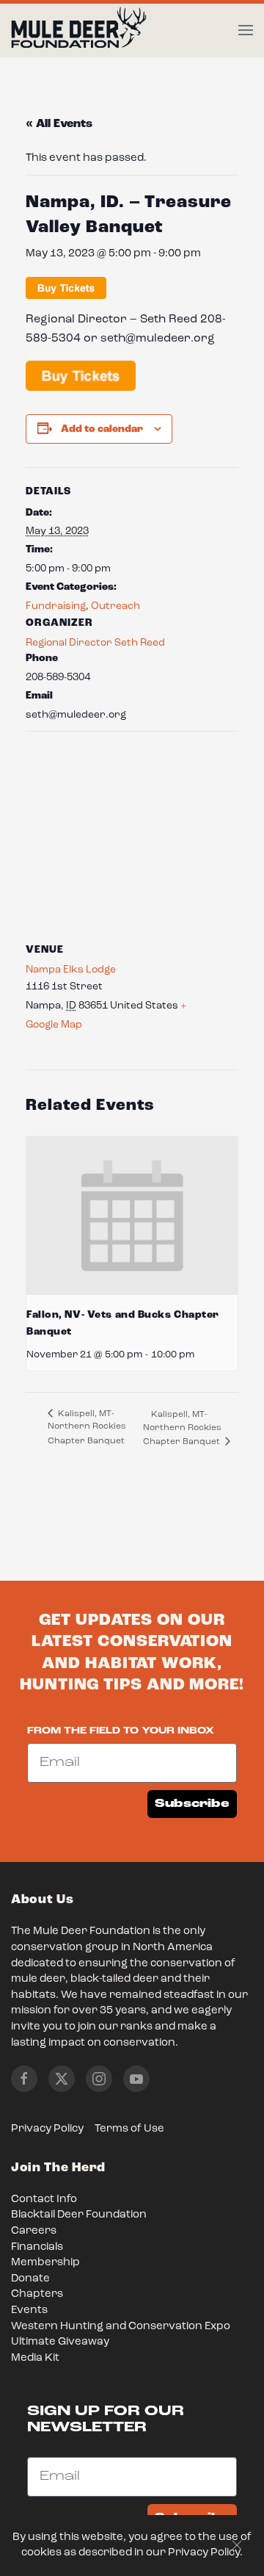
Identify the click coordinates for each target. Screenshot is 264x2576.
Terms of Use (129, 2129)
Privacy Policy (47, 2129)
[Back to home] (79, 31)
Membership (45, 2263)
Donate (30, 2279)
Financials (37, 2247)
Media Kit (35, 2358)
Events (29, 2310)
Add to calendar (102, 429)
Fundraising (56, 606)
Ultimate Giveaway (60, 2342)
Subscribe (192, 1804)
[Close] (237, 2545)
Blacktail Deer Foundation (79, 2215)
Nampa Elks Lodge (71, 970)
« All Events (59, 124)
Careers (34, 2231)
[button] (246, 30)
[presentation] (132, 1216)
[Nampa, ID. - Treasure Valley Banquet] (81, 376)
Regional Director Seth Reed (95, 643)
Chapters (37, 2294)
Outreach (115, 606)
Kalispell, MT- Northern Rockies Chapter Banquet (87, 1428)
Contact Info (44, 2200)
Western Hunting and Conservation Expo (121, 2327)
